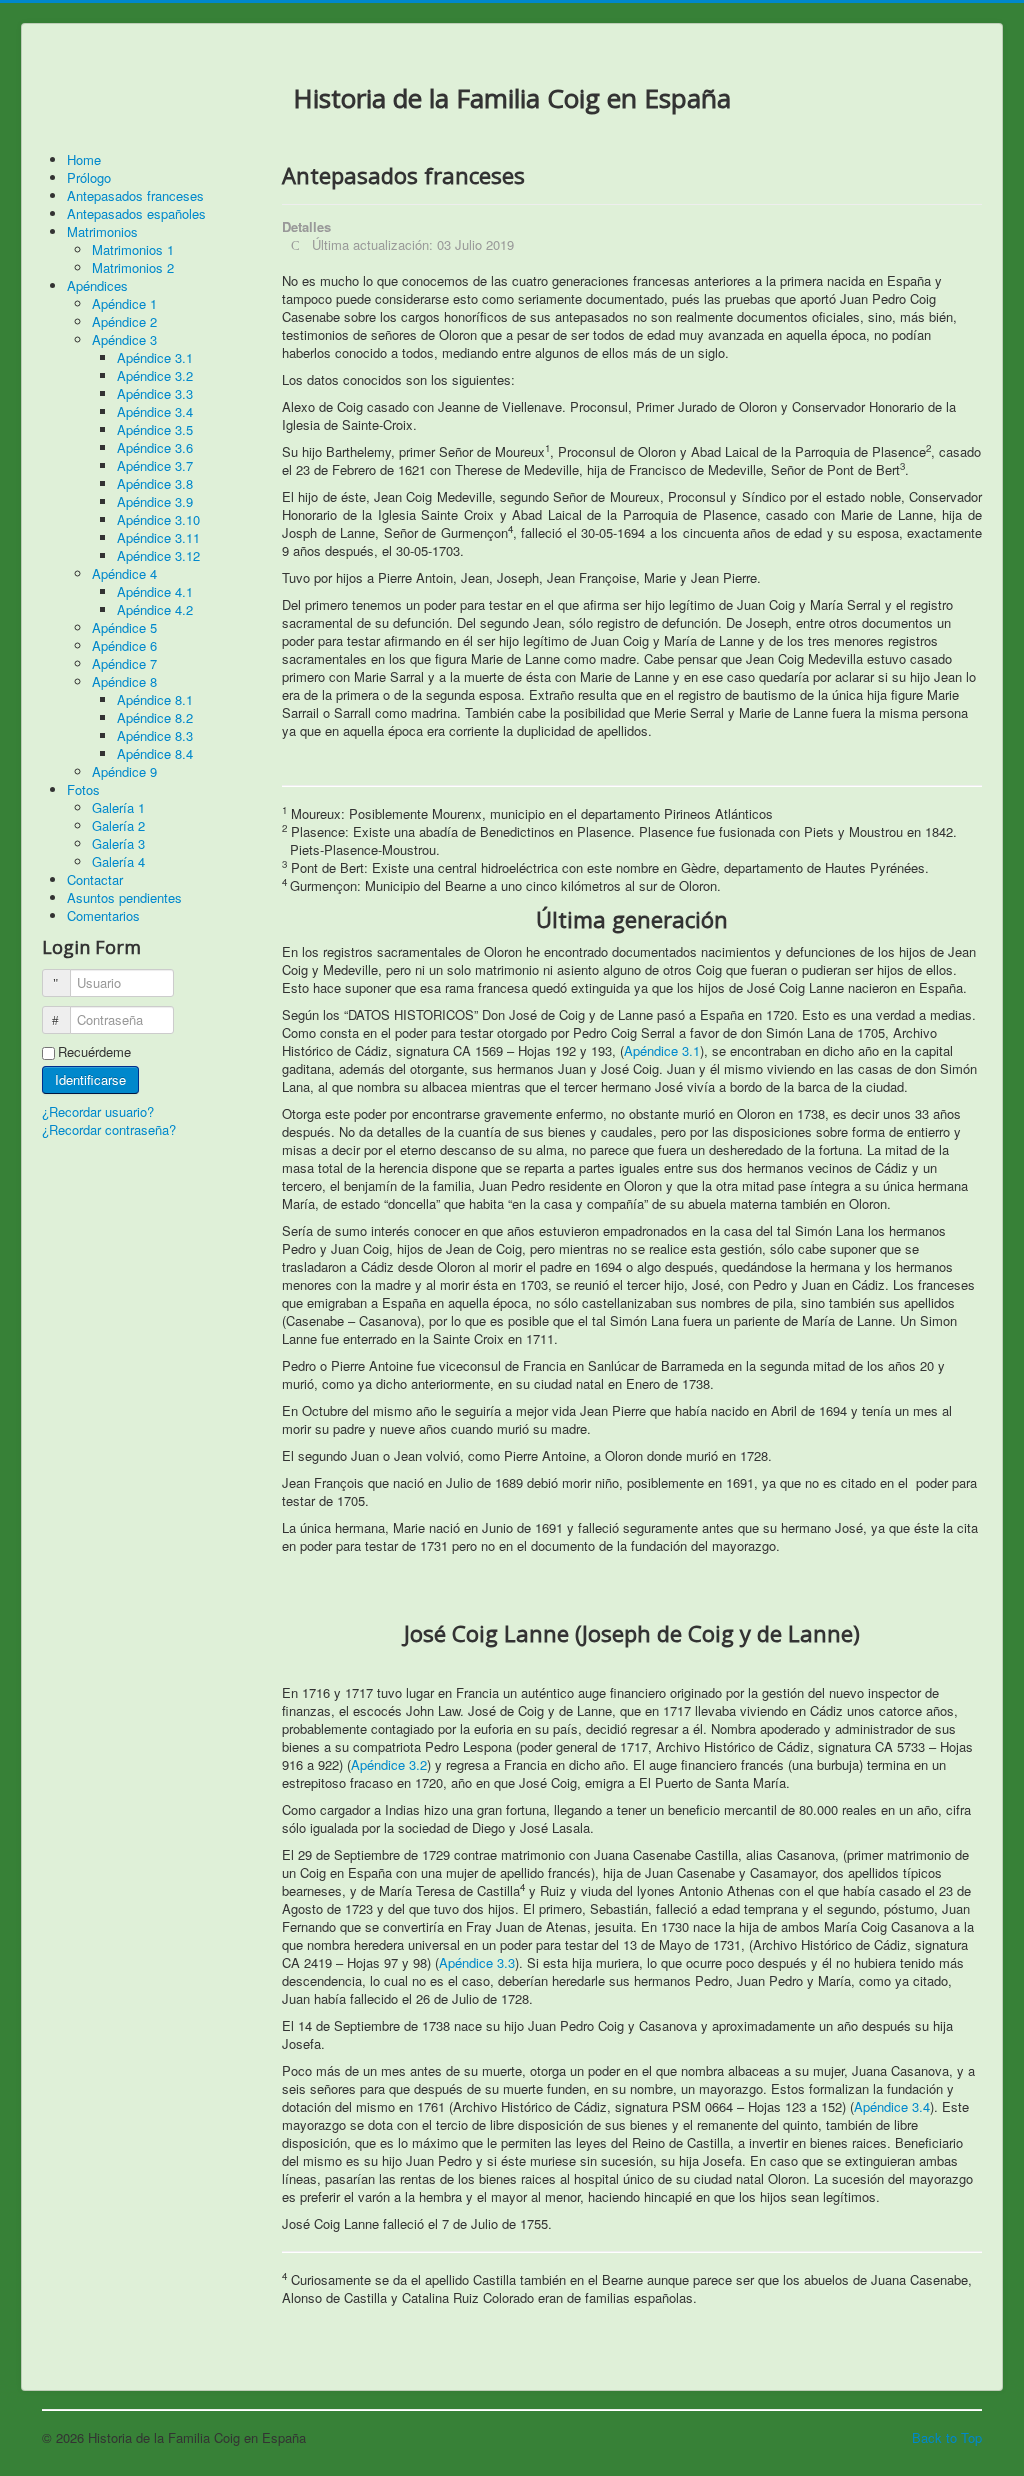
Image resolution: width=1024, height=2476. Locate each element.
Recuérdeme (94, 1052)
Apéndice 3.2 (389, 1764)
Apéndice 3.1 (662, 1050)
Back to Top (947, 2437)
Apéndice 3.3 (477, 1962)
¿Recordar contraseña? (109, 1129)
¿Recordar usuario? (98, 1111)
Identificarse (90, 1079)
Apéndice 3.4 (892, 2106)
